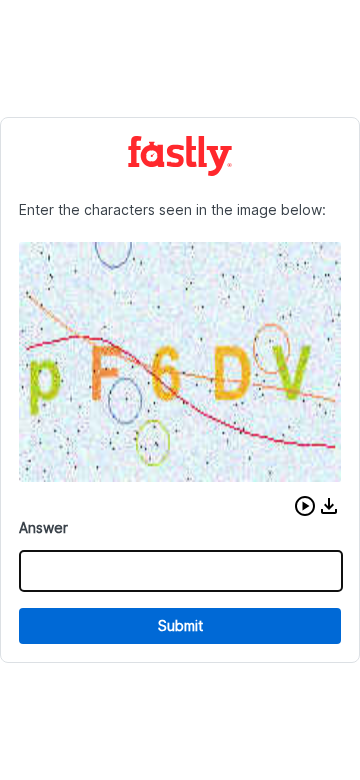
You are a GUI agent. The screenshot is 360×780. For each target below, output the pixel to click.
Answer (43, 527)
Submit (180, 625)
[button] (305, 506)
